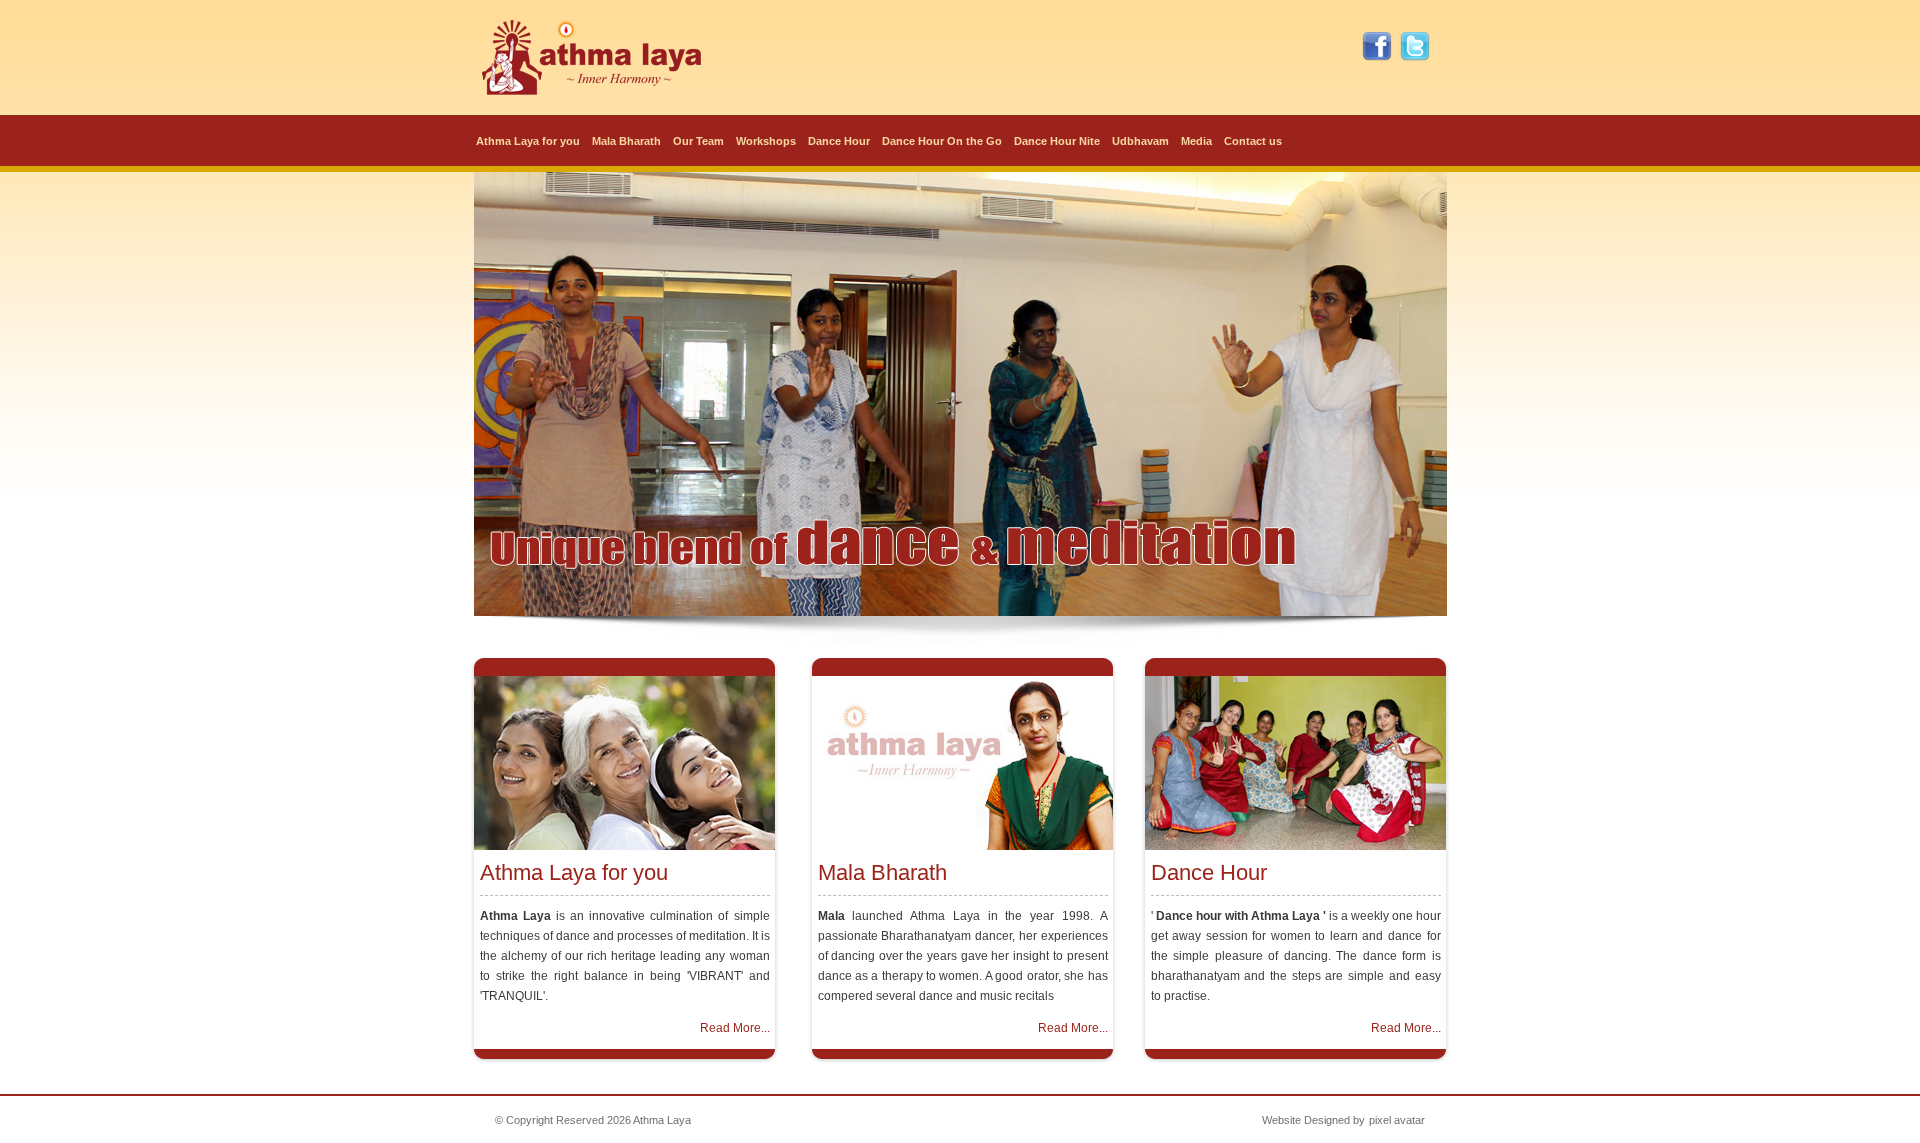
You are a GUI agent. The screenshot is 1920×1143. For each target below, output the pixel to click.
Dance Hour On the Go (942, 141)
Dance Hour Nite (1057, 141)
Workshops (766, 141)
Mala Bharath (626, 141)
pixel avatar (1397, 1120)
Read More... (735, 1028)
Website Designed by (1313, 1120)
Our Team (698, 141)
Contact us (1253, 141)
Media (1196, 141)
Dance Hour (839, 141)
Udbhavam (1140, 141)
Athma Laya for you (528, 141)
